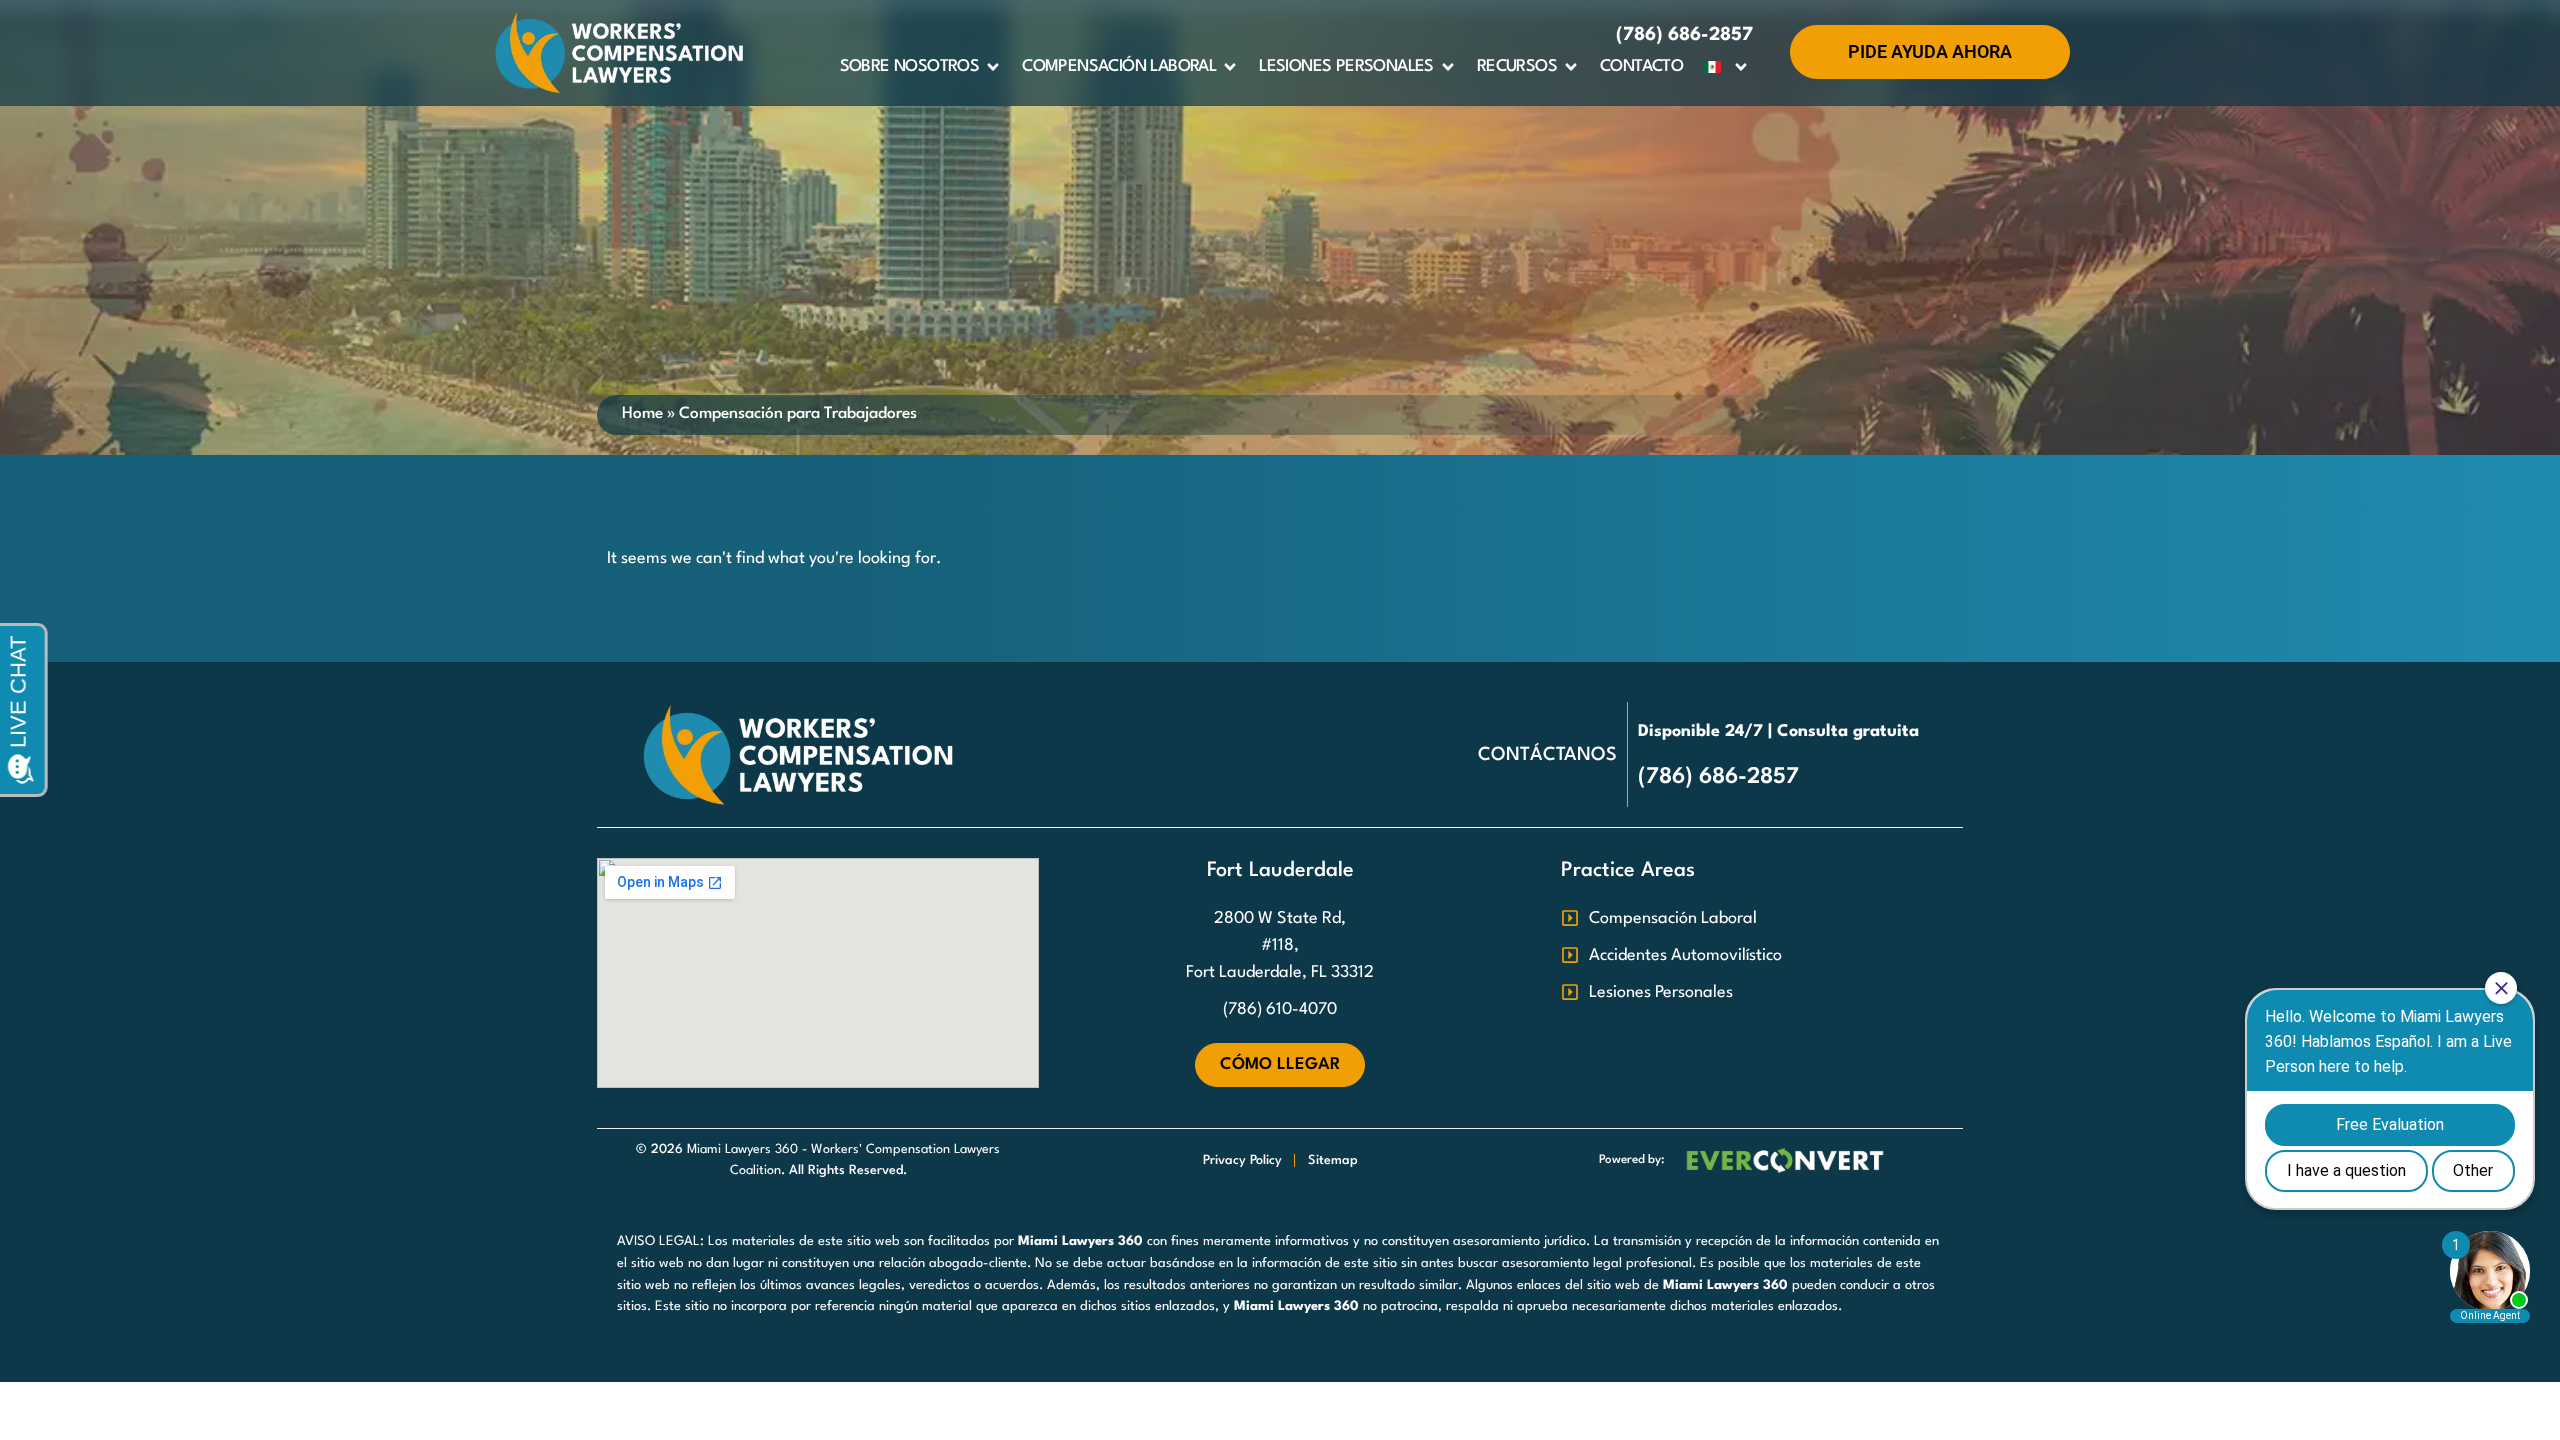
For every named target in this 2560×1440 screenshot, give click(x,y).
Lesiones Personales (1346, 66)
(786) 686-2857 (1684, 35)
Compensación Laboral (1119, 66)
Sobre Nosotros (910, 66)
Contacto (1641, 66)
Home (642, 414)
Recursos (1517, 66)
